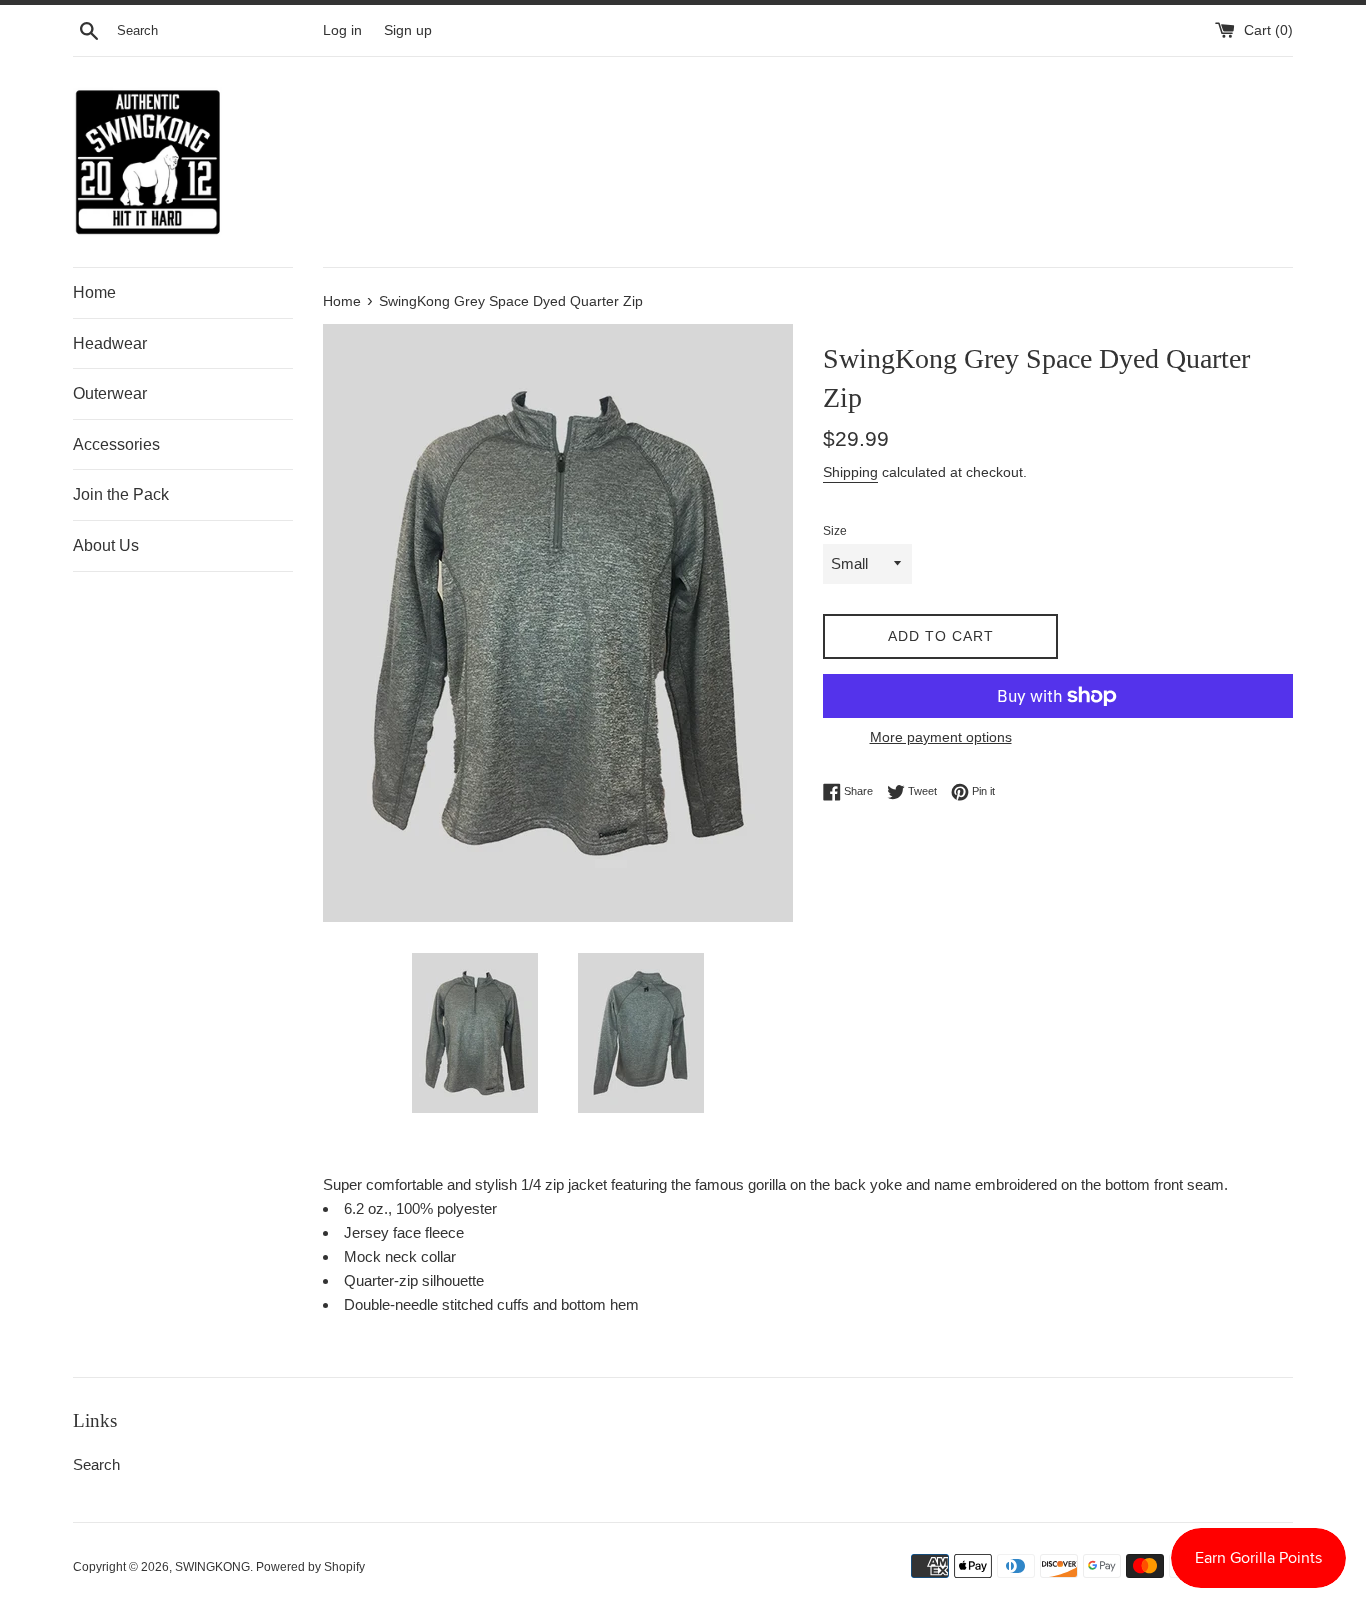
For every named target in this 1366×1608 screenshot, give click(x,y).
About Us (106, 545)
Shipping (850, 472)
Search (96, 1464)
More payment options (941, 737)
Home (94, 292)
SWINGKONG (212, 1567)
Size (835, 531)
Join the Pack (121, 494)
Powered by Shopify (310, 1567)
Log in (342, 30)
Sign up (408, 30)
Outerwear (110, 393)
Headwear (110, 343)
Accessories (116, 444)
